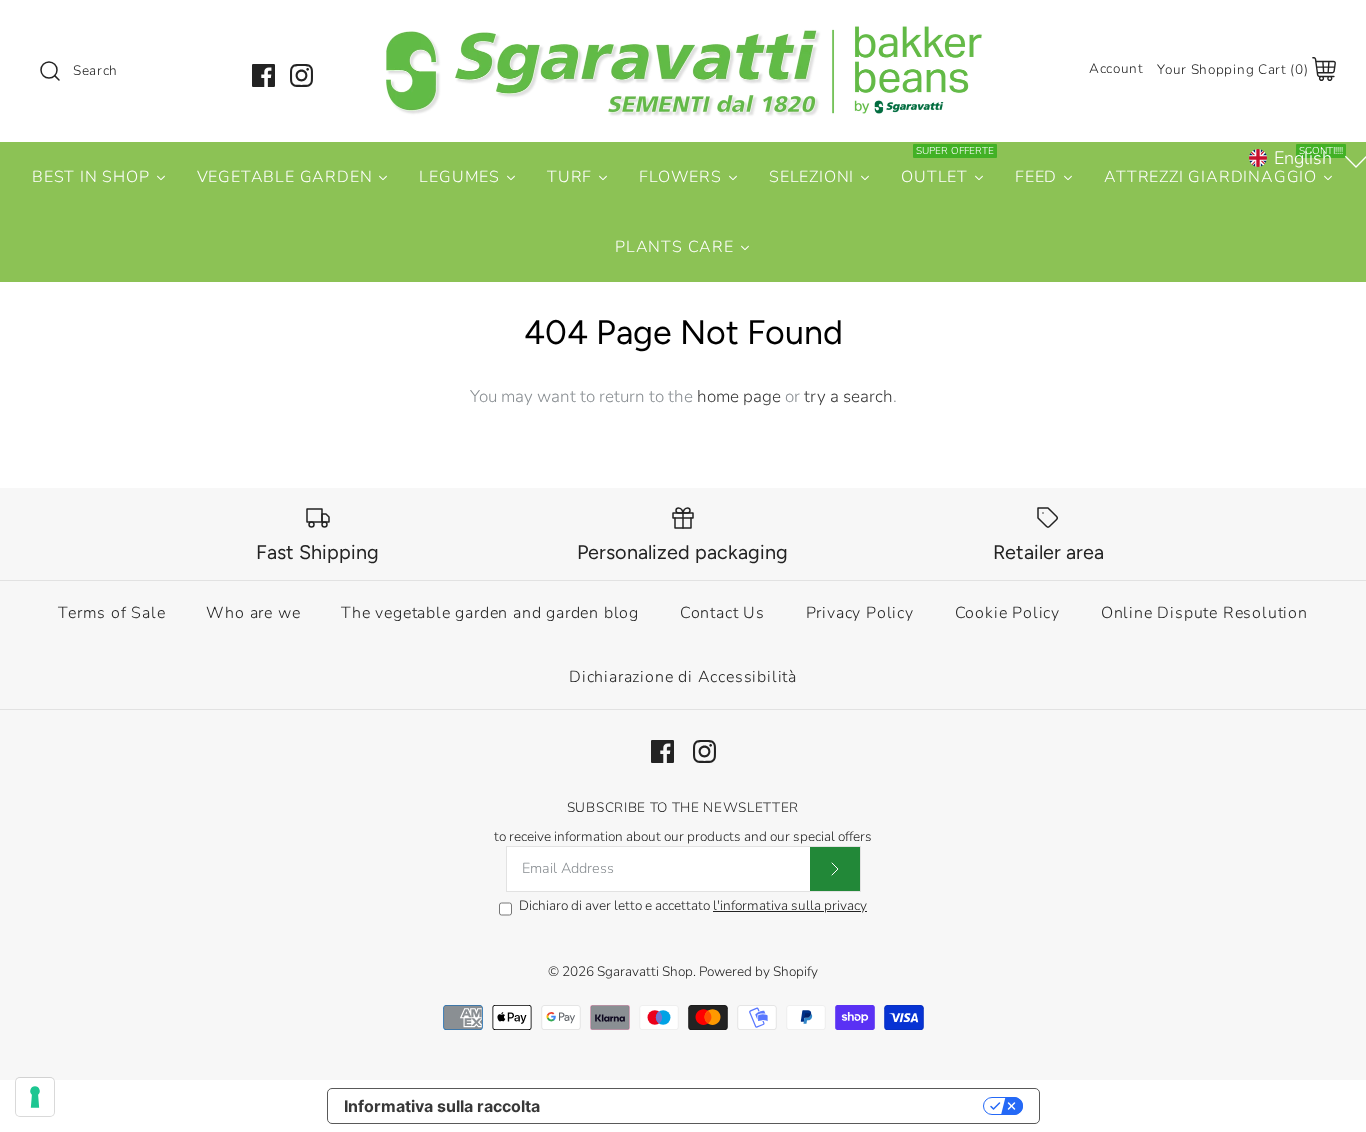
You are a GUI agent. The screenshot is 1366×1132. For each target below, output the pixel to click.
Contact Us (722, 613)
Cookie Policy (1007, 613)
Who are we (253, 613)
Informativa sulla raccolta (442, 1106)
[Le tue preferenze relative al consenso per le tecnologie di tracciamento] (35, 1097)
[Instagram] (301, 75)
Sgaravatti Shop (645, 971)
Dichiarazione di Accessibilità (683, 677)
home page (739, 396)
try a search (848, 396)
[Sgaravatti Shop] (683, 33)
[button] (1305, 158)
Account (1116, 68)
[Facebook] (263, 75)
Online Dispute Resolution (1204, 613)
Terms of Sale (111, 613)
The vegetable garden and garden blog (490, 613)
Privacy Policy (860, 613)
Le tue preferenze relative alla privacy (771, 1106)
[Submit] (835, 869)
